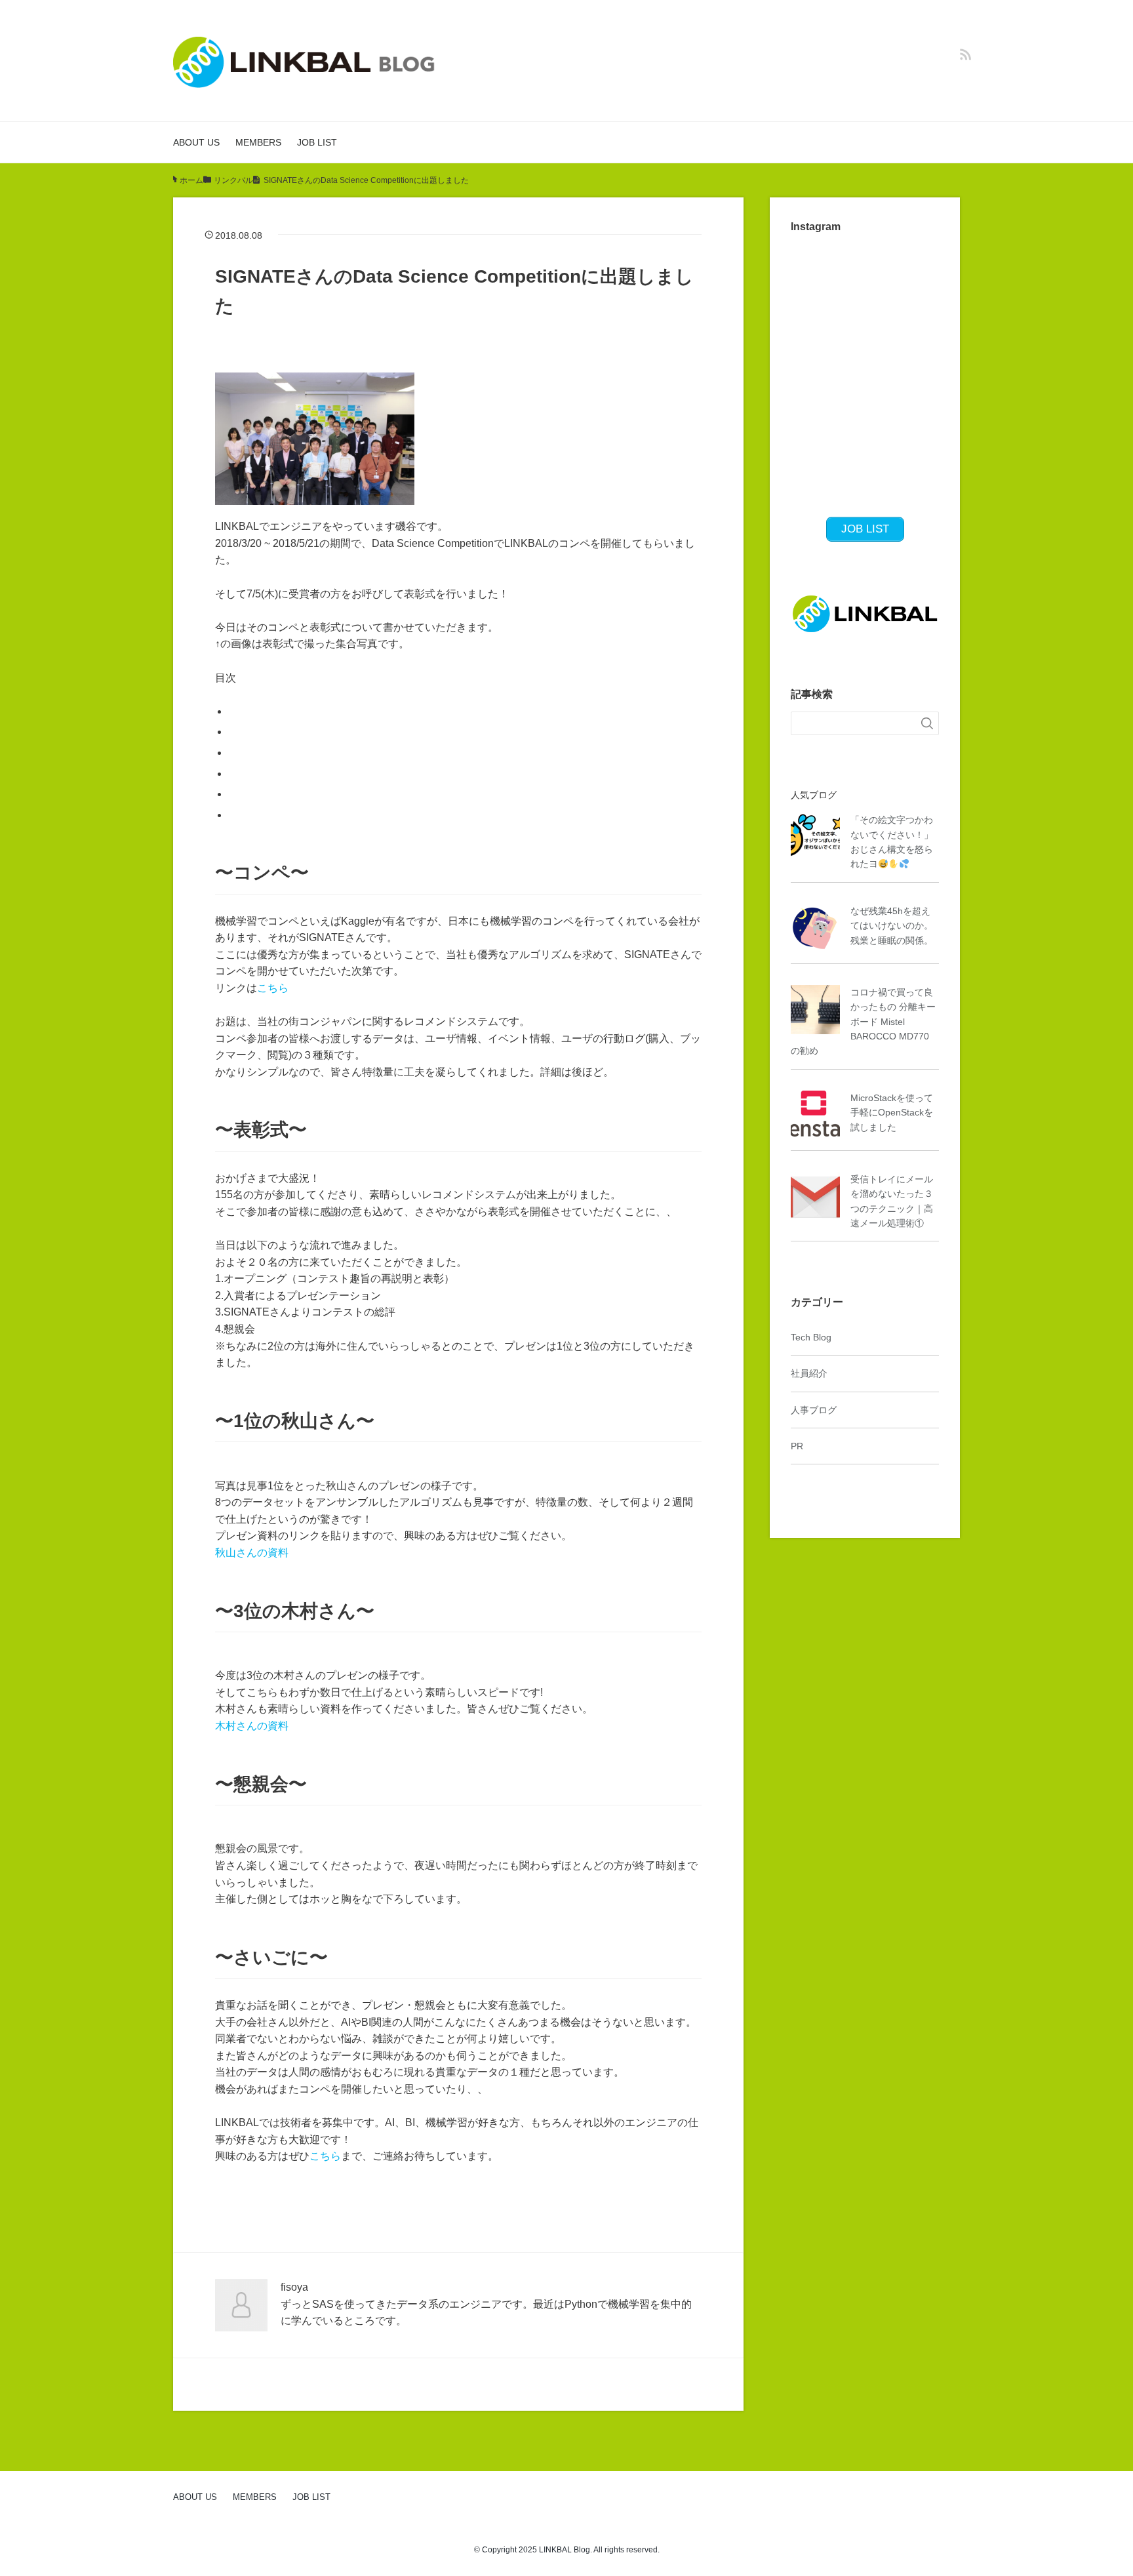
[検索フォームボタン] (927, 723)
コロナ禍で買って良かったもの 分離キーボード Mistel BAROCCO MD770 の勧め (863, 1022)
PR (797, 1446)
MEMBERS (258, 142)
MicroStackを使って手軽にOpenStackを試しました (892, 1113)
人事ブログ (814, 1410)
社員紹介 (809, 1373)
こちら (273, 988)
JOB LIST (317, 142)
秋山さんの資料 (252, 1553)
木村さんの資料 (252, 1726)
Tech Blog (811, 1337)
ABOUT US (196, 142)
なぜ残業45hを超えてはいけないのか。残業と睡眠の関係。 (892, 926)
